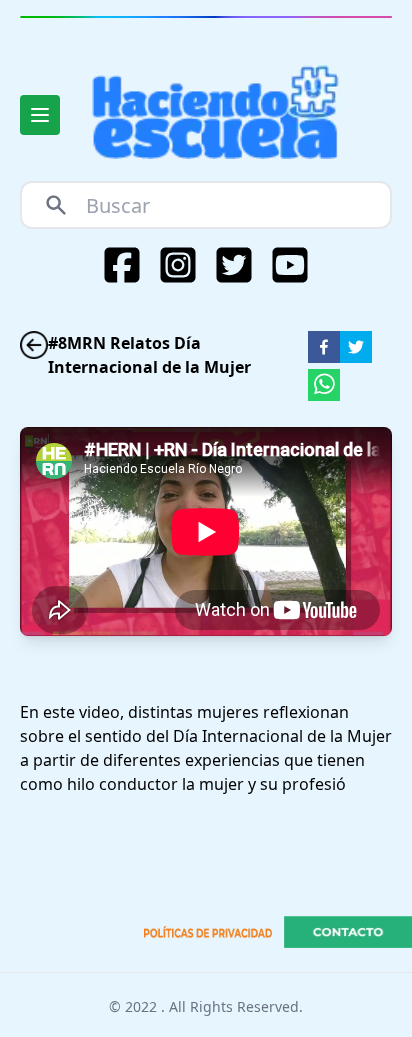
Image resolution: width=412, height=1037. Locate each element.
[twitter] (356, 347)
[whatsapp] (324, 385)
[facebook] (324, 347)
